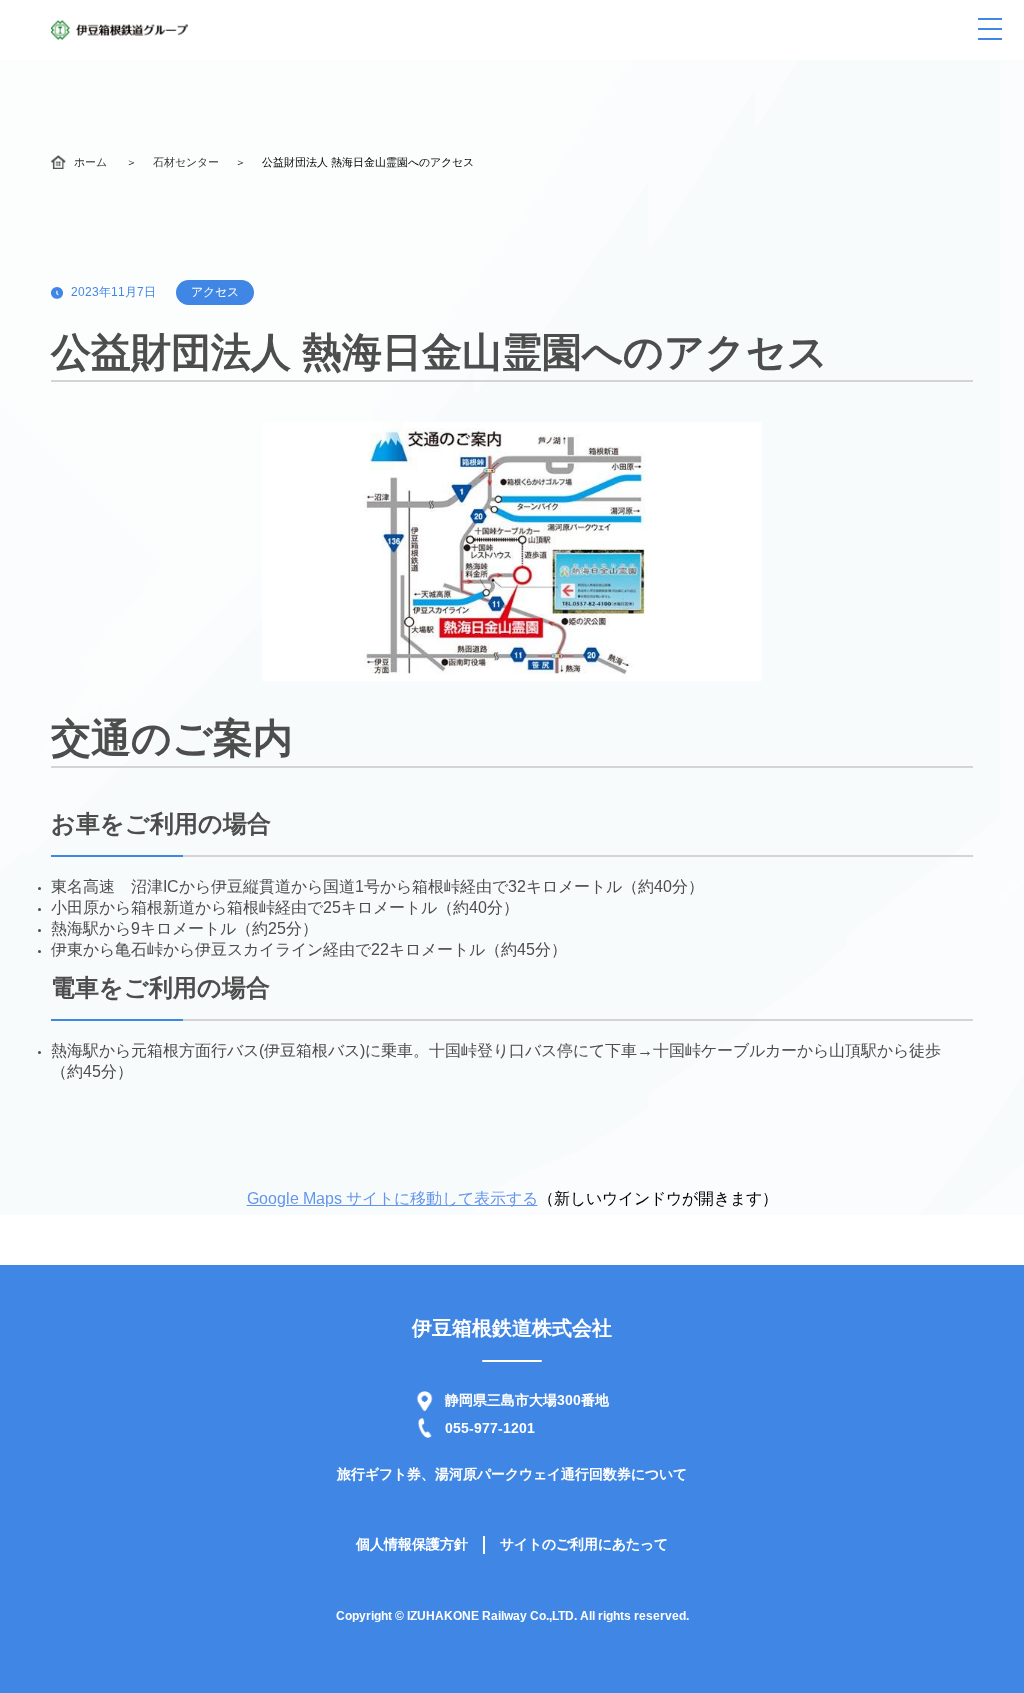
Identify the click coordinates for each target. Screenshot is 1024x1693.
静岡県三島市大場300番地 (527, 1400)
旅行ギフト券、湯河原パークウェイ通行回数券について (512, 1474)
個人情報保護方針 (412, 1544)
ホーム (90, 162)
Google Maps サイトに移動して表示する (392, 1198)
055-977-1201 (490, 1428)
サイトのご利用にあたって (584, 1544)
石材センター (186, 162)
